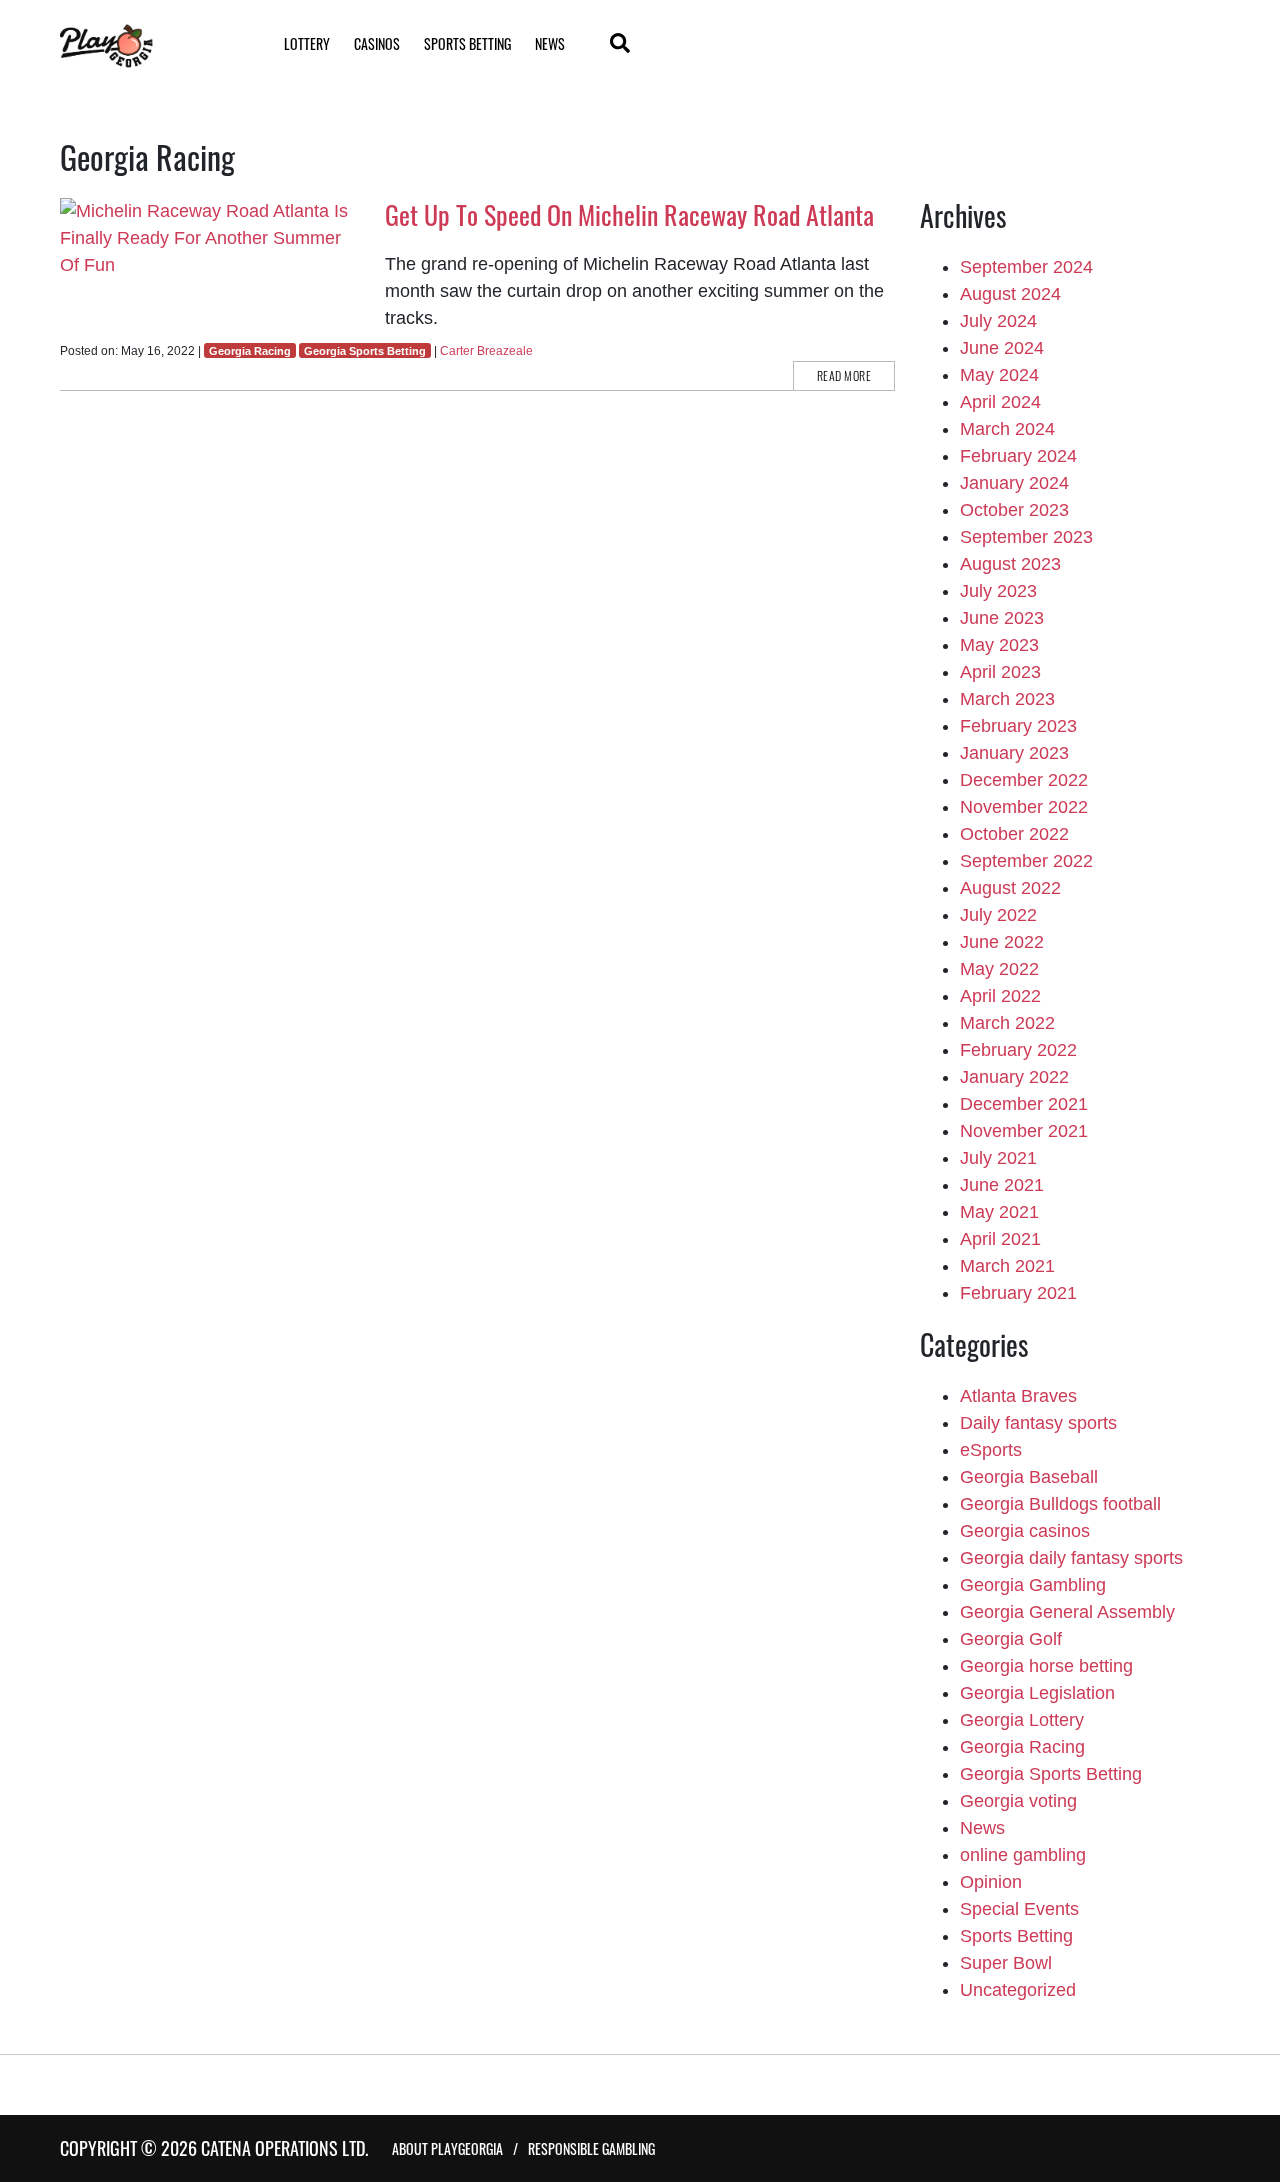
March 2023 (1007, 699)
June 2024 (1002, 348)
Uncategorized (1018, 1990)
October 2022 (1014, 834)
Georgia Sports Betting (365, 351)
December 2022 (1024, 780)
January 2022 (1014, 1077)
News (550, 43)
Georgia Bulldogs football (1060, 1504)
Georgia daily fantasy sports (1071, 1558)
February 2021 (1018, 1293)
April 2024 (1000, 402)
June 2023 (1002, 618)
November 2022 (1024, 807)
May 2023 (999, 645)
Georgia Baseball (1029, 1477)
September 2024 (1026, 267)
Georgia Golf (1011, 1639)
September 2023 (1026, 537)
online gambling (1023, 1855)
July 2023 (998, 591)
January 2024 (1014, 483)
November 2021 (1024, 1131)
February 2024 (1018, 456)
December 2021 (1024, 1104)
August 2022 (1010, 888)
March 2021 (1007, 1266)
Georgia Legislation (1037, 1693)
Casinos (377, 43)
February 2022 (1018, 1050)
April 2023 (1000, 672)
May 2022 (999, 969)
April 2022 (1000, 996)
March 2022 (1007, 1023)
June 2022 (1002, 942)
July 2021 (998, 1158)
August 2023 (1010, 564)
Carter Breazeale (486, 351)
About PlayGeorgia (447, 2148)
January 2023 (1014, 753)
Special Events (1019, 1909)
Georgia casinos (1025, 1531)
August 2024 (1010, 294)
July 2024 (998, 321)
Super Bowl (1006, 1963)
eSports (991, 1450)
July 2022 (998, 915)
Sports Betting (467, 43)
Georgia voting (1018, 1801)
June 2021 (1002, 1185)
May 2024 (999, 375)
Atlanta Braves (1018, 1396)
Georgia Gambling (1033, 1585)
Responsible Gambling (591, 2148)
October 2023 (1014, 510)
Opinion (991, 1882)
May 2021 (999, 1212)
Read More (844, 375)
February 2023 (1018, 726)
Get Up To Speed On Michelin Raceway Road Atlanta (629, 214)
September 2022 (1026, 861)
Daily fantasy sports (1038, 1423)
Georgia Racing (250, 351)
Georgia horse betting (1046, 1666)
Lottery (307, 43)
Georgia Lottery (1022, 1720)
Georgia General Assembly (1067, 1612)
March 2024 (1007, 429)
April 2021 (1000, 1239)
